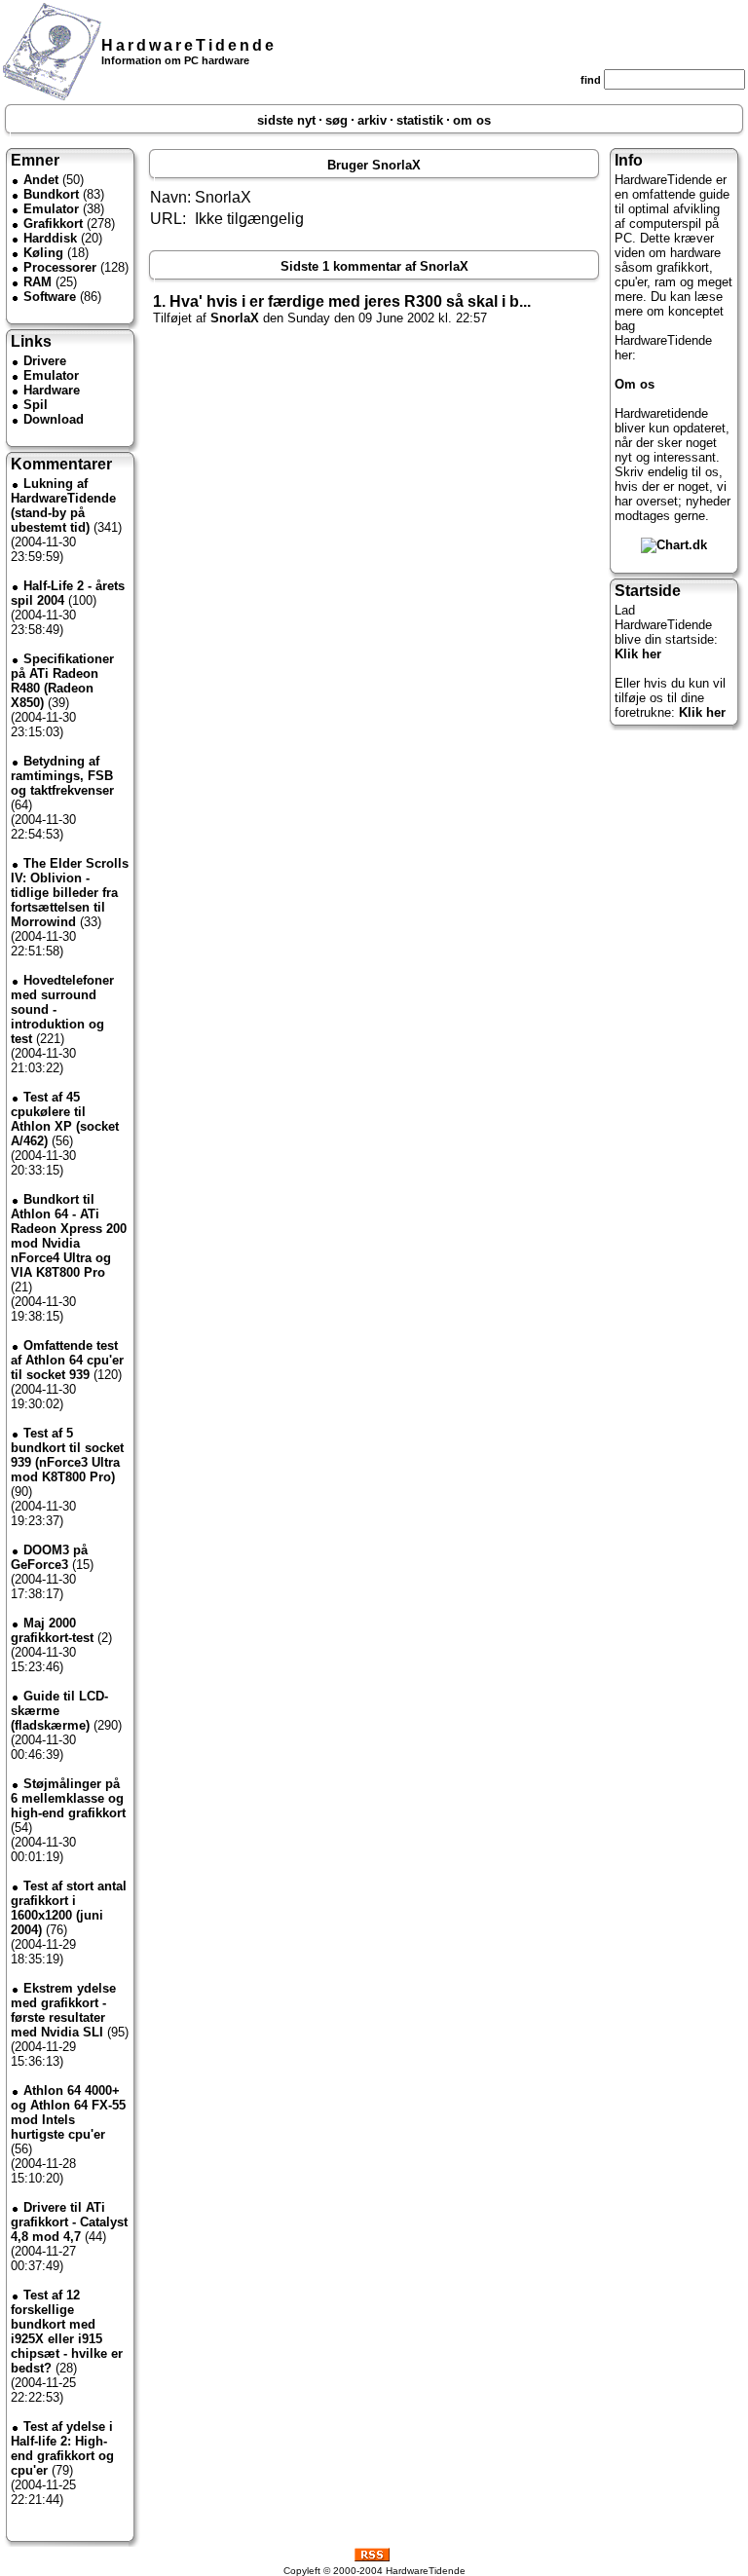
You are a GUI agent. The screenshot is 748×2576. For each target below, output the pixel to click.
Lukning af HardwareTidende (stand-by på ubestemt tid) (63, 505)
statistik (420, 120)
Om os (635, 384)
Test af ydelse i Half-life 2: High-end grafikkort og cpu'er (62, 2448)
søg (337, 120)
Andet (41, 180)
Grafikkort (53, 224)
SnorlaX (235, 318)
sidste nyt (286, 120)
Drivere (45, 361)
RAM (37, 282)
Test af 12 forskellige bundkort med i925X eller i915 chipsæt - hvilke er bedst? (67, 2332)
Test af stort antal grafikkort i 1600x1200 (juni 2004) (69, 1908)
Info (629, 160)
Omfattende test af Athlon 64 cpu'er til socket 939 (67, 1360)
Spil (36, 405)
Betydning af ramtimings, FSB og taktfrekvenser (62, 776)
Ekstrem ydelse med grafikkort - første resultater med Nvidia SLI (63, 2010)
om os (472, 120)
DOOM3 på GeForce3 (49, 1557)
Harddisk (50, 238)
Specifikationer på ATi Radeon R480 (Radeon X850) (62, 681)
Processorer (60, 267)
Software (50, 297)
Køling (43, 253)
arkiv (372, 120)
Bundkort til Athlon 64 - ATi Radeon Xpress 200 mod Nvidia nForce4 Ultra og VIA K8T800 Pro (69, 1236)
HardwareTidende (189, 45)
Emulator (51, 209)
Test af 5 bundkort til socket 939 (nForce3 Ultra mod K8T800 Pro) (67, 1455)
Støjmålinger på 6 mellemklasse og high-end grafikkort (68, 1798)
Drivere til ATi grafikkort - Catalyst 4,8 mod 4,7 (69, 2222)
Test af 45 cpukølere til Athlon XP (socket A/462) (65, 1119)
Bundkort (51, 194)
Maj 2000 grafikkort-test (52, 1630)
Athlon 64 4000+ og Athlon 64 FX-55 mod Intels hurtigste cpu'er (68, 2112)
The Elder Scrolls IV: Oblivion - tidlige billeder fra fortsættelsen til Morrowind (70, 893)
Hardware (52, 390)
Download (54, 419)
